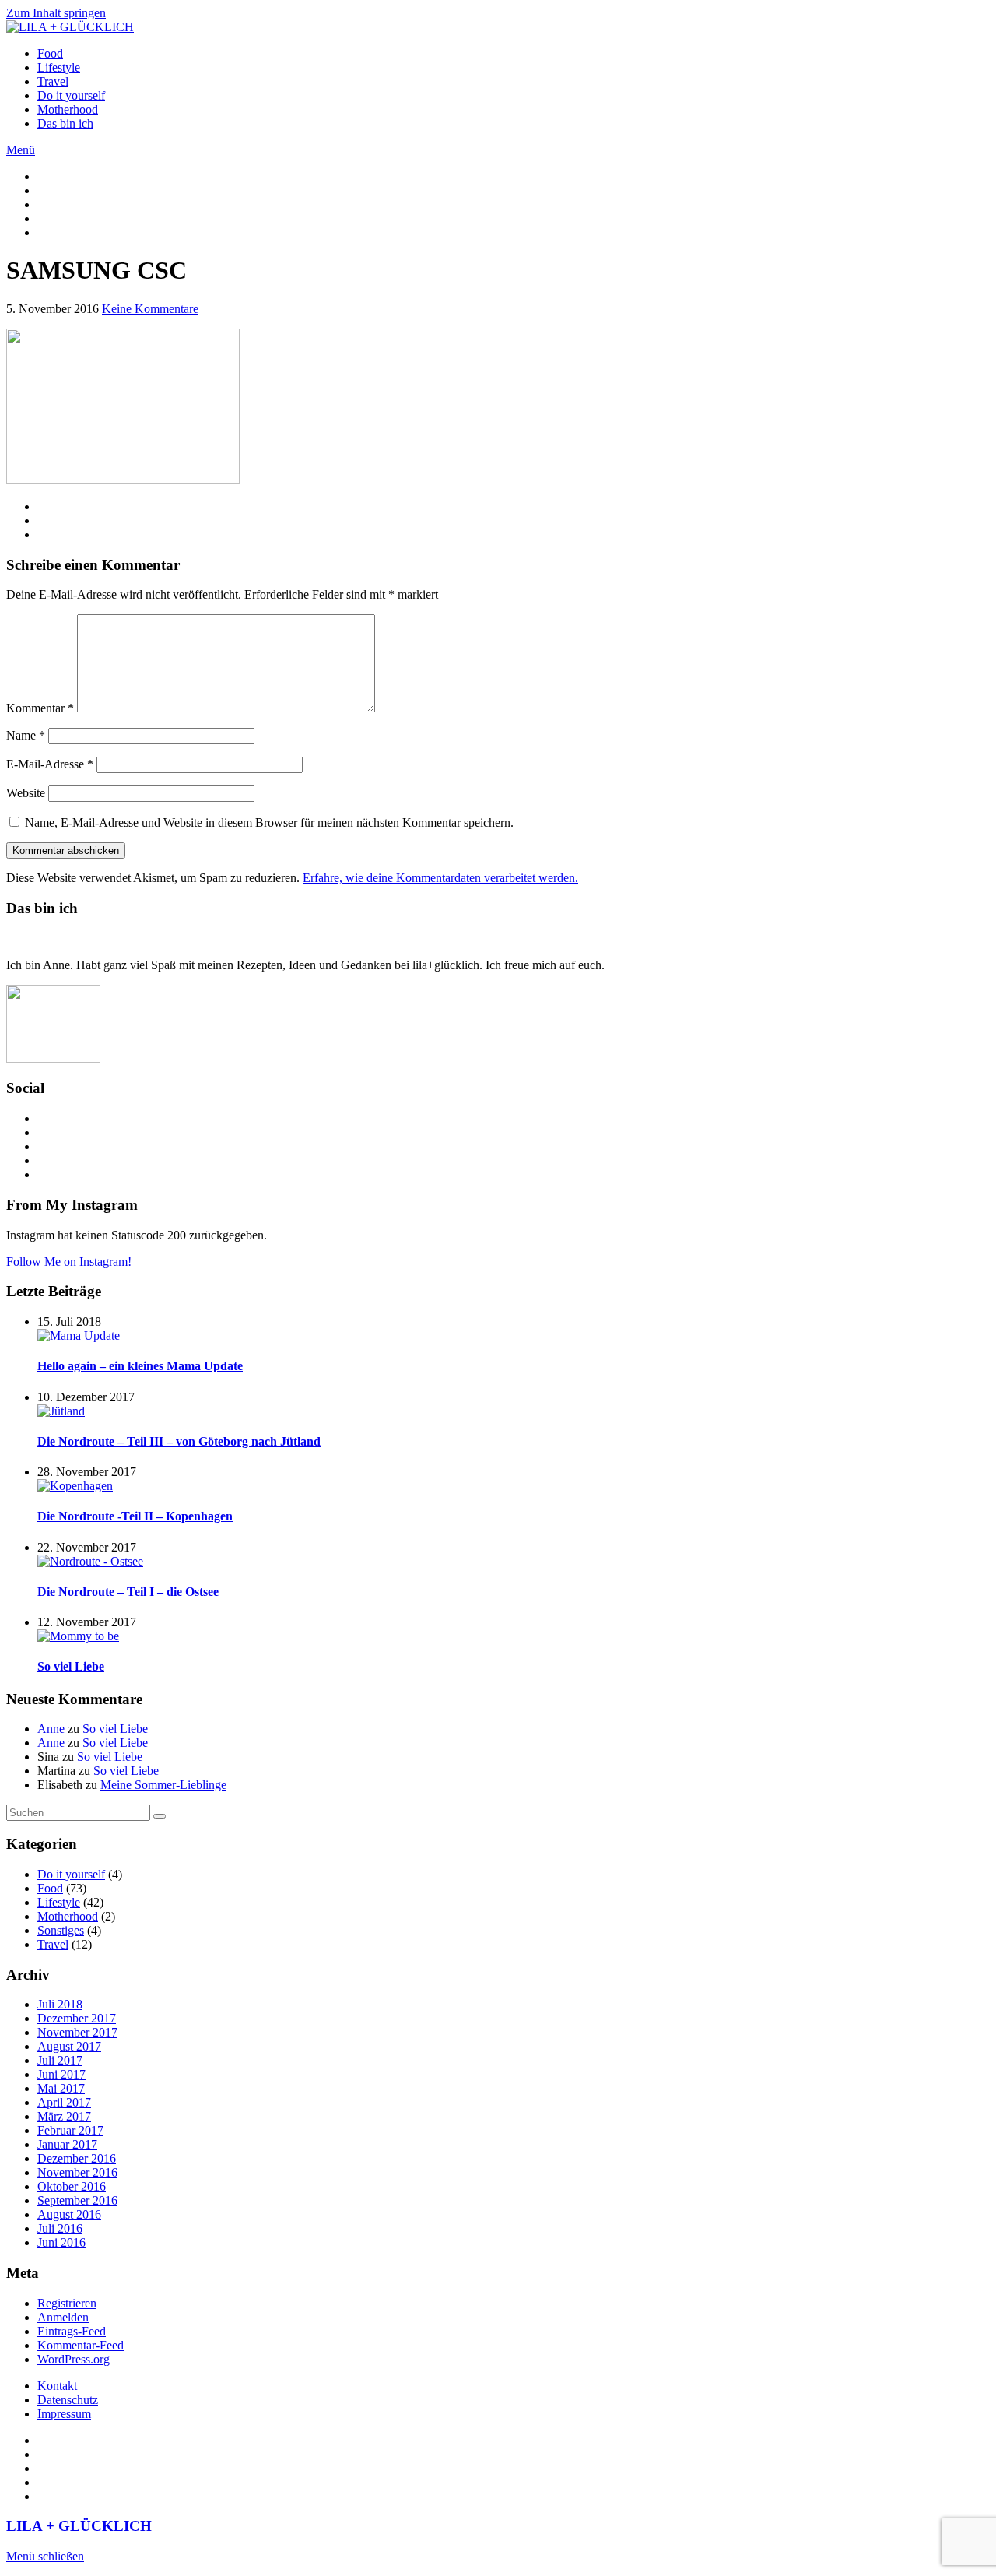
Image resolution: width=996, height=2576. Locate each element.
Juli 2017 (60, 2060)
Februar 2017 (70, 2130)
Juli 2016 (60, 2228)
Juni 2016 (61, 2242)
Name (26, 735)
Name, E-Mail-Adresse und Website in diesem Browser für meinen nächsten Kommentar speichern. (269, 822)
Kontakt (57, 2386)
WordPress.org (74, 2359)
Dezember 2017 (77, 2018)
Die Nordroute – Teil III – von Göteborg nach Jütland (179, 1441)
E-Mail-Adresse (50, 764)
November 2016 (77, 2172)
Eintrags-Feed (72, 2331)
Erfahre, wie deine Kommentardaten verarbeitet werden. (440, 878)
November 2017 (77, 2032)
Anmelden (63, 2317)
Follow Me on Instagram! (69, 1262)
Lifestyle (59, 67)
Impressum (64, 2414)
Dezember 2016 (77, 2158)
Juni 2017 (61, 2074)
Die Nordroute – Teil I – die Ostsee (128, 1592)
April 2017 (64, 2102)
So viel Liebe (71, 1666)
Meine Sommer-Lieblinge (163, 1785)
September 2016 (77, 2200)
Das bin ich (65, 123)
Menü (21, 150)
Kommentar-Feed (81, 2345)
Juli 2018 (60, 2004)
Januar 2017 (67, 2144)
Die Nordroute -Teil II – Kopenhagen (135, 1516)
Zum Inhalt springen (56, 13)
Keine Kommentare (150, 309)
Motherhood (68, 109)
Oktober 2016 (72, 2186)
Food (50, 53)
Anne (51, 1729)
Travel (53, 81)
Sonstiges (61, 1930)
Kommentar (40, 708)
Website (26, 793)
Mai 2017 (61, 2088)
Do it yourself (71, 95)
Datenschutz (68, 2400)
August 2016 (69, 2214)
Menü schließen (45, 2556)
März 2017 (64, 2116)
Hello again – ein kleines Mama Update (140, 1366)
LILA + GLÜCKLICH (79, 2526)
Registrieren (67, 2303)
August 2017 (69, 2046)
